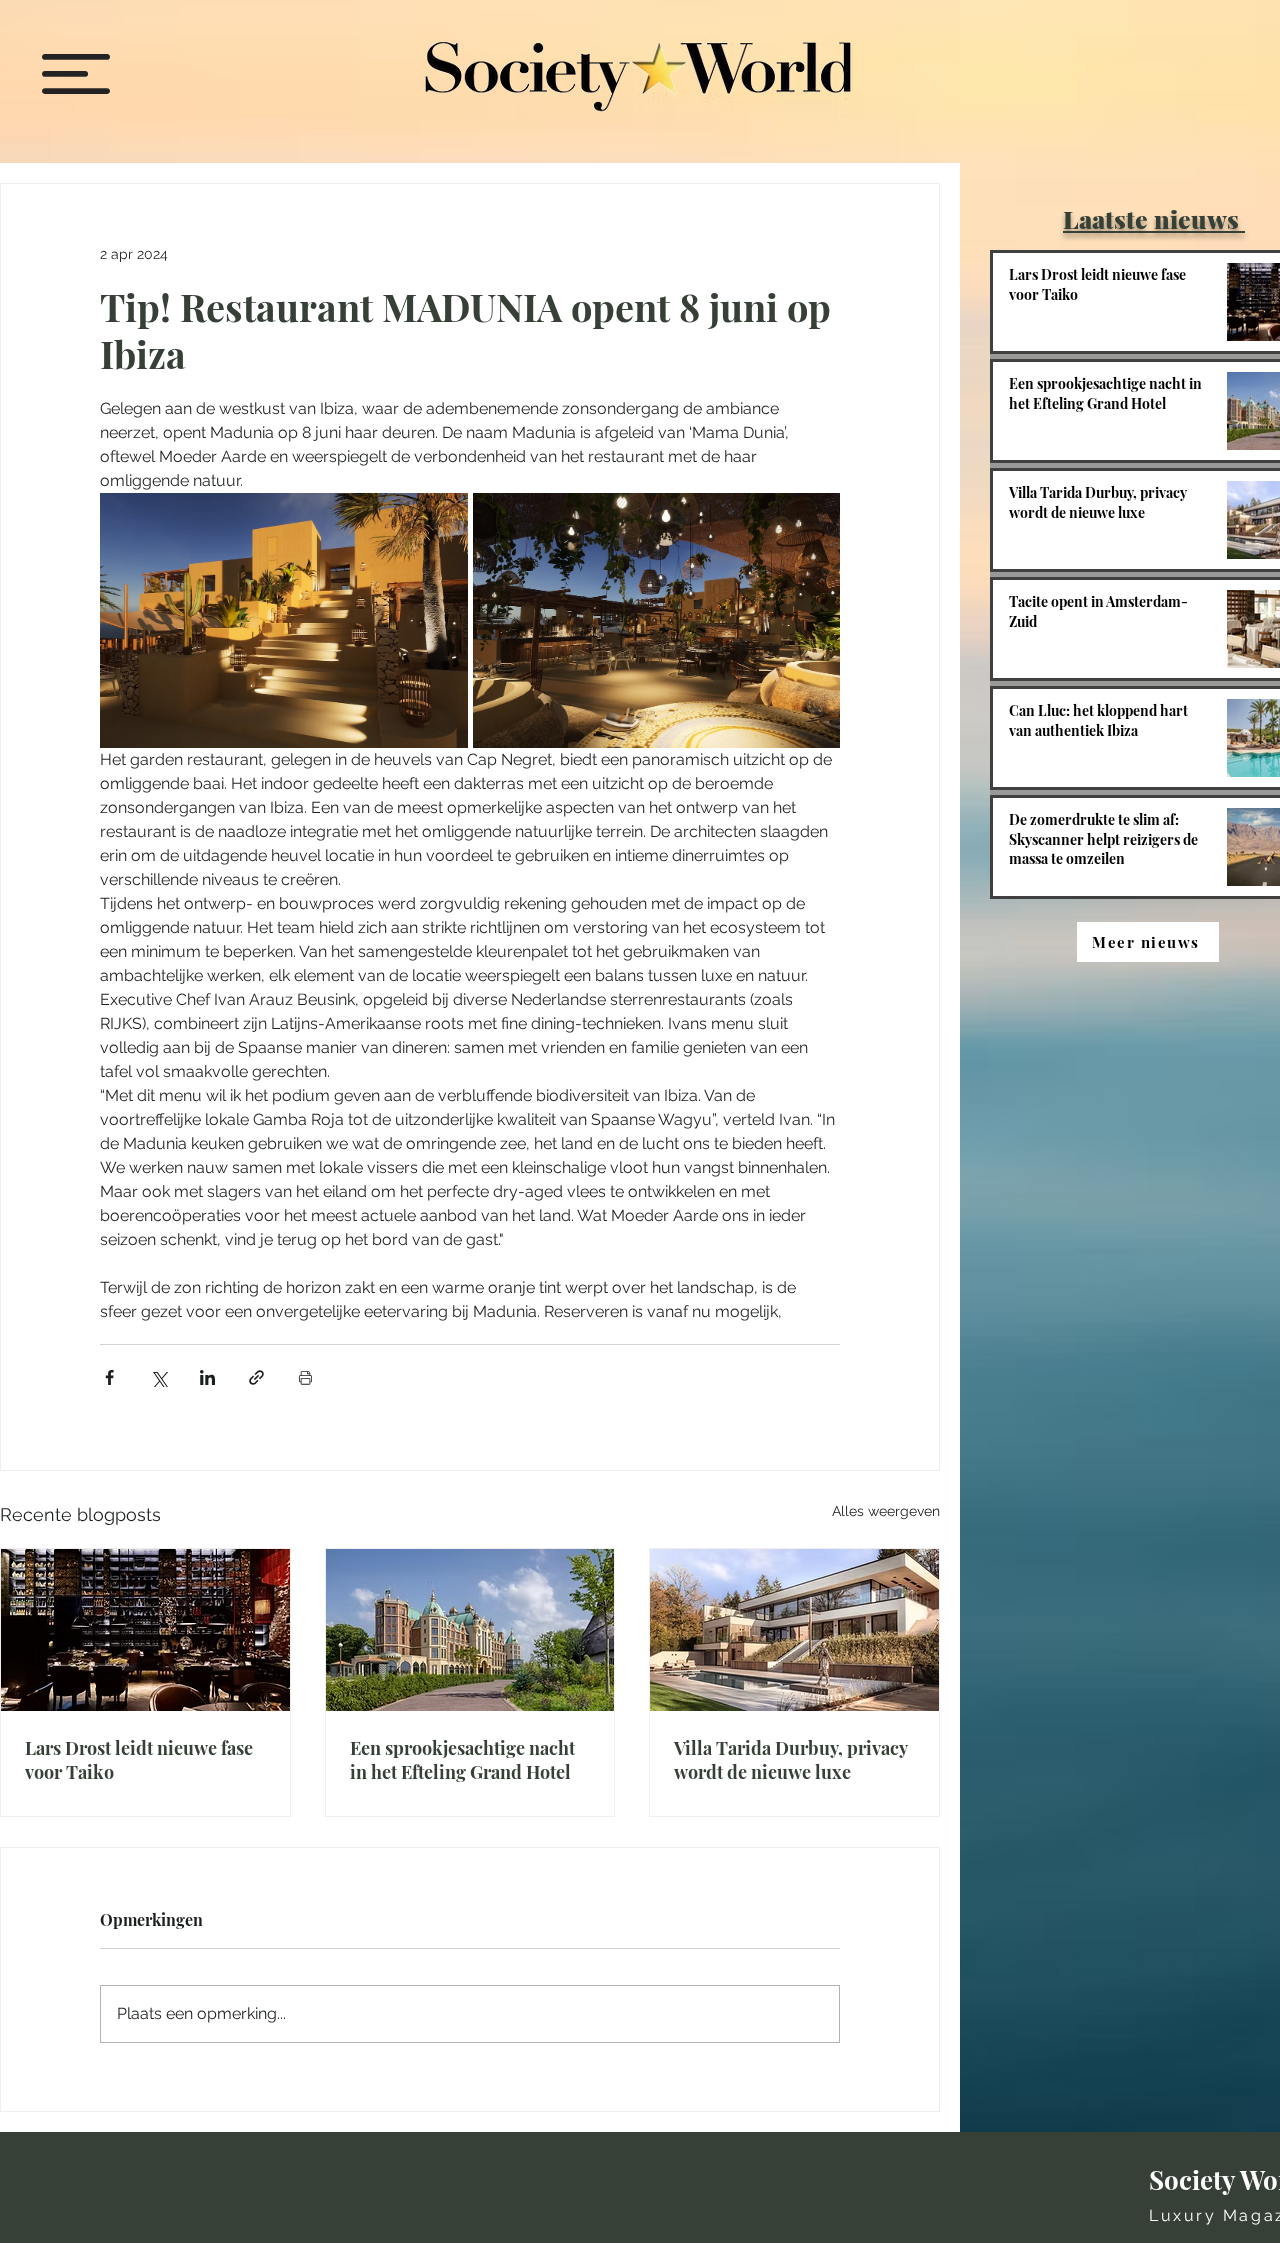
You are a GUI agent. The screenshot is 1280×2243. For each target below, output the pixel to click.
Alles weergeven (886, 1511)
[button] (76, 74)
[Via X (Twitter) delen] (158, 1377)
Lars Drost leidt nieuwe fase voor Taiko (139, 1760)
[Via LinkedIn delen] (207, 1377)
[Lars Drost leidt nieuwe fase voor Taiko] (145, 1630)
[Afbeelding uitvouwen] (284, 620)
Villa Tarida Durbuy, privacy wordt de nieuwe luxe (790, 1760)
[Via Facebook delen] (109, 1377)
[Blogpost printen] (305, 1377)
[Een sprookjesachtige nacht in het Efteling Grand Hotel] (470, 1630)
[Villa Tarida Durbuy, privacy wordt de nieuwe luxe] (794, 1630)
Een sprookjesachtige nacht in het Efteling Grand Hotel (462, 1760)
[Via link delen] (256, 1377)
